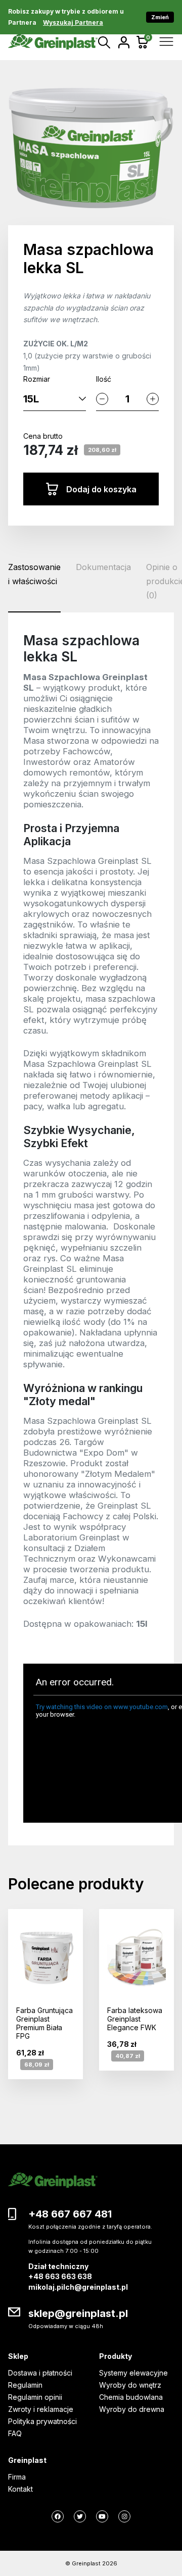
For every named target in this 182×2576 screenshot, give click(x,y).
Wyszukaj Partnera (73, 22)
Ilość (104, 379)
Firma (17, 2477)
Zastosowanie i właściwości (34, 574)
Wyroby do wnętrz (130, 2385)
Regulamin (25, 2385)
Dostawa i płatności (40, 2373)
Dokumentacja (103, 567)
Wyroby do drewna (132, 2409)
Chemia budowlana (131, 2397)
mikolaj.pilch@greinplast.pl (78, 2287)
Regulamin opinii (35, 2397)
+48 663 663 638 (60, 2276)
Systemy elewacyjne (133, 2373)
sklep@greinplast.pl (78, 2313)
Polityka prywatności (42, 2421)
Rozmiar (37, 379)
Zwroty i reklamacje (41, 2409)
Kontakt (20, 2489)
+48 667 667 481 (70, 2214)
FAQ (15, 2433)
